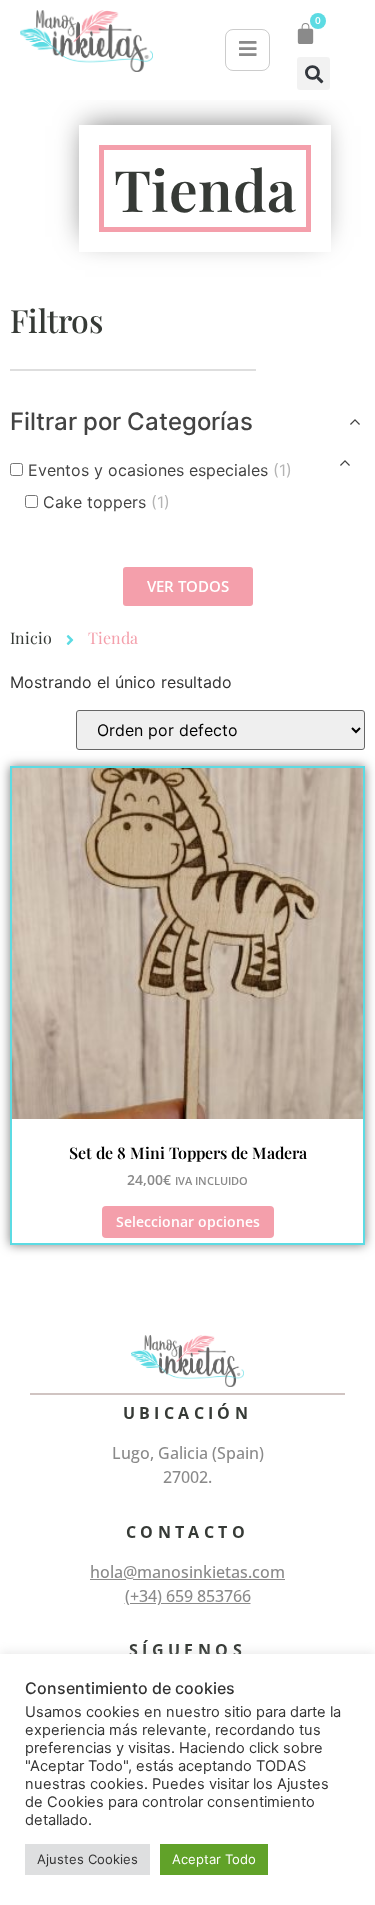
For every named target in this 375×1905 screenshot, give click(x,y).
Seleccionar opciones (188, 1221)
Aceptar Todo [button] (214, 1859)
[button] (313, 73)
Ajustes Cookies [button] (87, 1859)
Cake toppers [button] (106, 502)
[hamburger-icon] (247, 50)
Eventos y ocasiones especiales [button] (160, 470)
